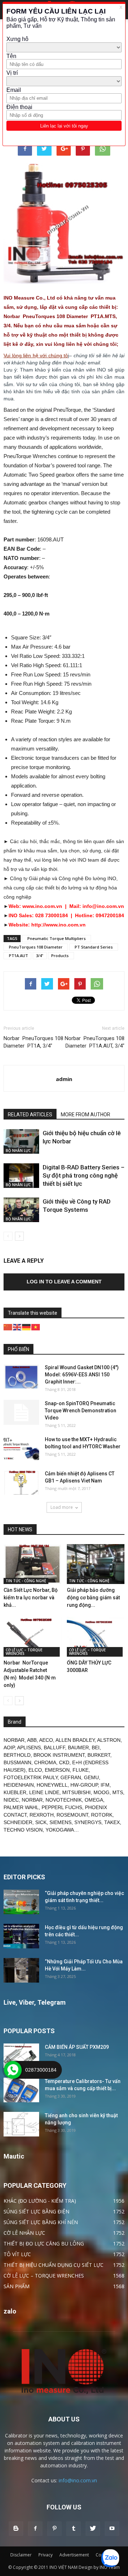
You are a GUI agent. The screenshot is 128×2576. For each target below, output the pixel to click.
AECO (46, 1740)
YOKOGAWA (60, 1830)
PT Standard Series (94, 947)
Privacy (46, 2555)
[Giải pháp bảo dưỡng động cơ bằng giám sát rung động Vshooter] (96, 1564)
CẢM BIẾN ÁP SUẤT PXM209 (77, 2047)
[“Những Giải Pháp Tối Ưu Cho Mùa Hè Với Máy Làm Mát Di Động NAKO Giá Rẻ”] (21, 1970)
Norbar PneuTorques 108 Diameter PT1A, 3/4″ (33, 1042)
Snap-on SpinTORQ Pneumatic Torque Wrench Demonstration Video (81, 1411)
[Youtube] (112, 2529)
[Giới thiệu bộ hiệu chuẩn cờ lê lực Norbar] (21, 1141)
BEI (96, 1747)
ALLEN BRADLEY (75, 1740)
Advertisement (74, 2555)
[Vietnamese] (36, 1327)
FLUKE (81, 1770)
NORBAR (14, 1740)
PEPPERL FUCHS (62, 1807)
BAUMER (78, 1747)
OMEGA (94, 1800)
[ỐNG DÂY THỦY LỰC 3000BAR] (96, 1637)
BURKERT (99, 1755)
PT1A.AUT (17, 955)
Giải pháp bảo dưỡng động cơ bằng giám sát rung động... (93, 1598)
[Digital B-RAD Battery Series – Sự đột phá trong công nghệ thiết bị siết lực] (21, 1176)
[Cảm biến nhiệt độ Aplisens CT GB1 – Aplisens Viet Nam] (21, 1482)
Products (61, 955)
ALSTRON (109, 1740)
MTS (118, 1792)
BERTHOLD (17, 1755)
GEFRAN (71, 1777)
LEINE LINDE (44, 1792)
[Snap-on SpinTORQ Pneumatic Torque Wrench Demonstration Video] (21, 1412)
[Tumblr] (74, 2529)
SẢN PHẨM (17, 2286)
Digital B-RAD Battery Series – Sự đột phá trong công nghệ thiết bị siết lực (84, 1175)
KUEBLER (15, 1792)
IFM (105, 1785)
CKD (64, 1762)
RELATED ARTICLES (30, 1115)
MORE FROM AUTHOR (86, 1115)
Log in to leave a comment (64, 1282)
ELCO (35, 1770)
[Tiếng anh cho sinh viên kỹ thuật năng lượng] (21, 2124)
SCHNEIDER (18, 1822)
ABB (32, 1740)
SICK (41, 1822)
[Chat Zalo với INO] (110, 2558)
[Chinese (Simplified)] (8, 1327)
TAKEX (112, 1822)
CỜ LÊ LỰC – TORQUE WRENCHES (24, 1652)
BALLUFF (54, 1747)
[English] (17, 1327)
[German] (27, 1327)
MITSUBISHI (76, 1792)
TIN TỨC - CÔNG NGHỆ (26, 1581)
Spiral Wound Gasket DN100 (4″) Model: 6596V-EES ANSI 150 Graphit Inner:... (82, 1375)
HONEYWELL (52, 1785)
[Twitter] (93, 2529)
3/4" (40, 955)
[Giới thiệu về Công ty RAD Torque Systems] (21, 1210)
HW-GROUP (84, 1785)
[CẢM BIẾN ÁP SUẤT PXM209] (21, 2056)
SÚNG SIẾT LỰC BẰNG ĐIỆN (36, 2211)
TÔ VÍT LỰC (17, 2254)
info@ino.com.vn (78, 2480)
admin (64, 1079)
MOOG (102, 1792)
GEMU (91, 1777)
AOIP (9, 1747)
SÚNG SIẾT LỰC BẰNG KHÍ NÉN (41, 2222)
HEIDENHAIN (19, 1785)
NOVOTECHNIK (64, 1800)
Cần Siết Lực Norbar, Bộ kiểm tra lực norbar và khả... (31, 1598)
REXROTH (42, 1815)
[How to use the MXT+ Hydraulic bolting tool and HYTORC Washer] (21, 1448)
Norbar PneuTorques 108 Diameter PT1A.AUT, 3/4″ (95, 1042)
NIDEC (11, 1800)
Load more (62, 1507)
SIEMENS (60, 1822)
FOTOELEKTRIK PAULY (31, 1777)
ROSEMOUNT (72, 1815)
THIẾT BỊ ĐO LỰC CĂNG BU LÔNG (44, 2243)
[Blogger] (16, 2529)
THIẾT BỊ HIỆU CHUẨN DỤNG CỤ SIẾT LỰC (54, 2265)
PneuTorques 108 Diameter (36, 947)
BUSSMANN (17, 1762)
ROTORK (102, 1815)
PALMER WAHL (21, 1807)
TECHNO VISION (23, 1830)
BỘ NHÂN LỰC (18, 1151)
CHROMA (45, 1762)
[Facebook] (35, 2529)
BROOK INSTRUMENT (59, 1755)
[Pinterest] (54, 2529)
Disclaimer (21, 2555)
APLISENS (29, 1747)
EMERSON (57, 1770)
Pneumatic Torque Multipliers (57, 938)
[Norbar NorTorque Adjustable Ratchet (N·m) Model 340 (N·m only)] (33, 1637)
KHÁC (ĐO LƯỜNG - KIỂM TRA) (40, 2201)
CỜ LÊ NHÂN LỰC (24, 2233)
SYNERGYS (88, 1822)
